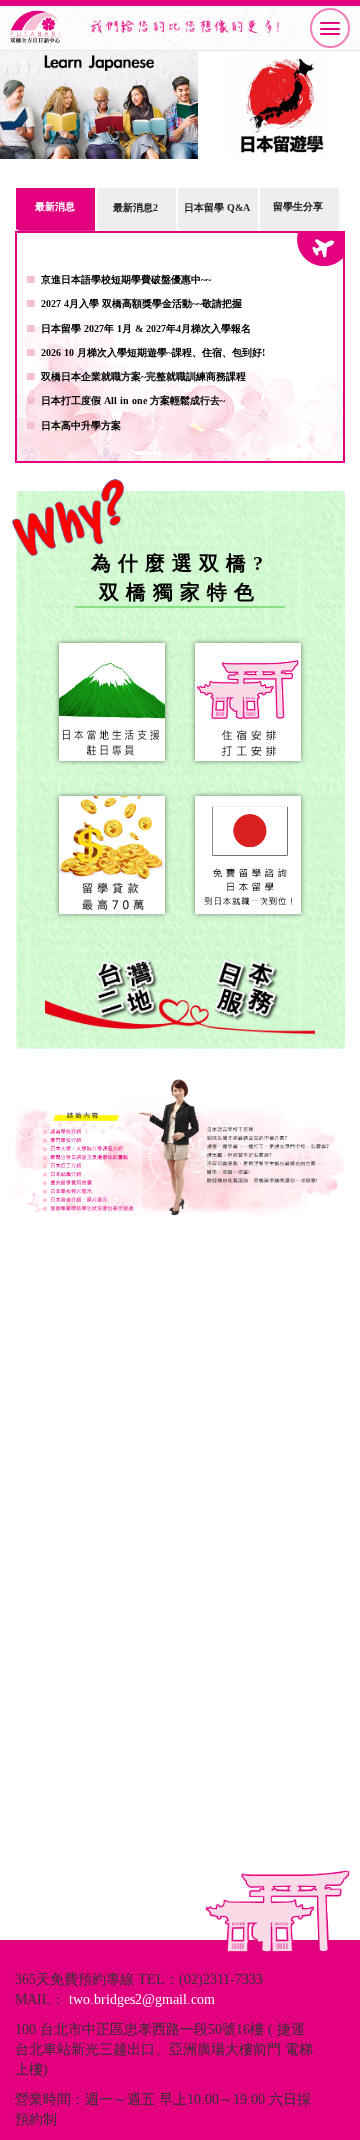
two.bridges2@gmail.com (142, 1999)
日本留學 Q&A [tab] (217, 207)
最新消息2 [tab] (135, 207)
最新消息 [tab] (55, 206)
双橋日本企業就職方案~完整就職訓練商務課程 (143, 376)
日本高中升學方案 (81, 425)
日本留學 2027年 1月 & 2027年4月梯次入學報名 (146, 328)
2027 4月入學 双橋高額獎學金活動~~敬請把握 (141, 303)
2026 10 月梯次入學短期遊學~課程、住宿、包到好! (153, 352)
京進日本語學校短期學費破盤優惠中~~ (126, 279)
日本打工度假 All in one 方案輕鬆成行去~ (133, 400)
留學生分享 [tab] (298, 206)
